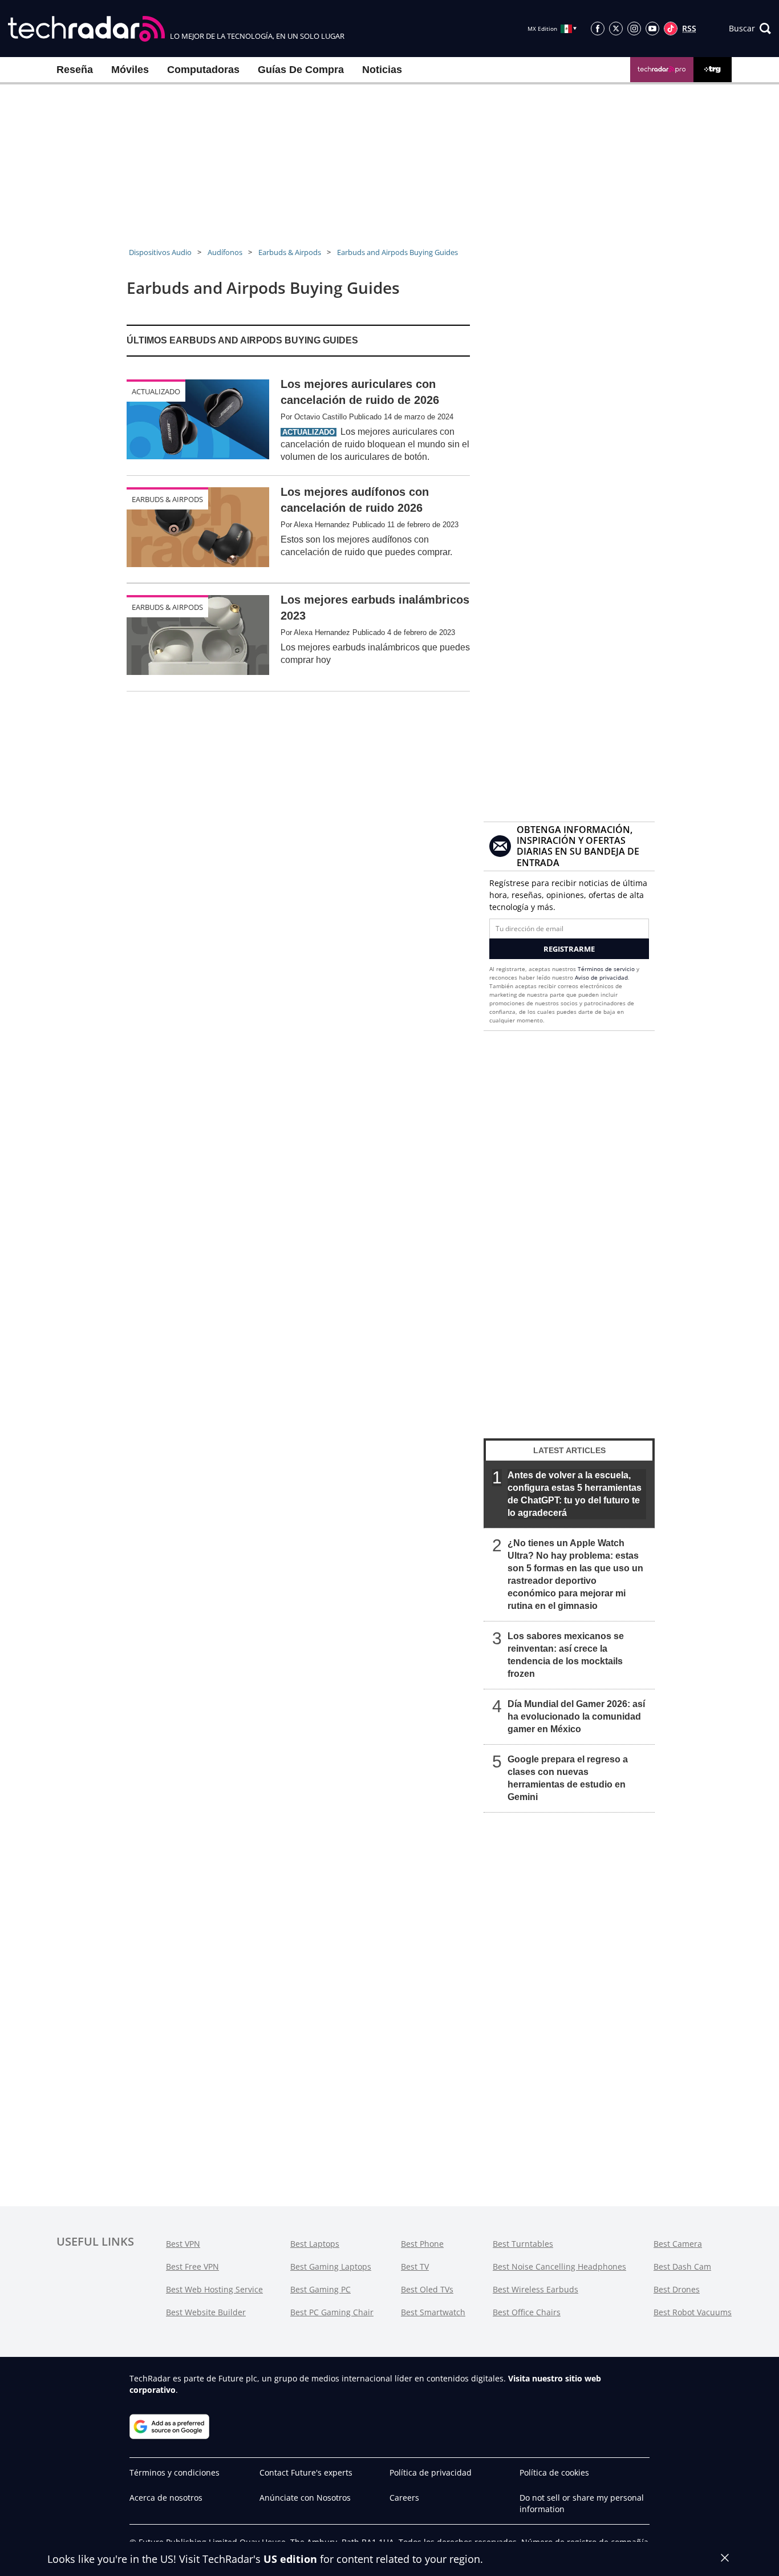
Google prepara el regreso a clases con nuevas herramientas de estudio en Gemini (568, 1778)
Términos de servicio (606, 969)
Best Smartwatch (433, 2312)
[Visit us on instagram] (634, 29)
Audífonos (225, 252)
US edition (290, 2559)
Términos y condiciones (175, 2472)
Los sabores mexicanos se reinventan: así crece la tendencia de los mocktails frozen (566, 1655)
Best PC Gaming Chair (332, 2312)
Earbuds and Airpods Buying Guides (397, 252)
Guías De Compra (301, 70)
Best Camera (678, 2244)
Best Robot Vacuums (693, 2312)
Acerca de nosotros (166, 2498)
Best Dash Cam (682, 2266)
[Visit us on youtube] (652, 29)
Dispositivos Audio (160, 252)
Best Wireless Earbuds (535, 2289)
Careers (404, 2498)
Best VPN (183, 2244)
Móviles (130, 70)
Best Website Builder (206, 2312)
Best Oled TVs (427, 2289)
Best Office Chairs (527, 2312)
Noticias (382, 70)
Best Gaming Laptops (331, 2266)
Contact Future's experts (306, 2472)
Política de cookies (554, 2472)
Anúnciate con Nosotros (305, 2498)
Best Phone (422, 2244)
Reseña (75, 70)
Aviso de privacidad (601, 977)
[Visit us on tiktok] (671, 29)
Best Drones (677, 2289)
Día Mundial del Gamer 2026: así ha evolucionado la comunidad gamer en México (576, 1716)
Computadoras (203, 70)
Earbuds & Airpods (290, 252)
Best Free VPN (192, 2266)
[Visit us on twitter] (616, 29)
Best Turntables (523, 2244)
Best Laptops (315, 2244)
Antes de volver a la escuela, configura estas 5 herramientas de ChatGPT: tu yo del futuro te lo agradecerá (575, 1494)
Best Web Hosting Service (214, 2289)
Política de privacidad (431, 2472)
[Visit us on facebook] (598, 29)
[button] (750, 29)
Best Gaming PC (320, 2289)
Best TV (415, 2266)
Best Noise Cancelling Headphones (559, 2266)
